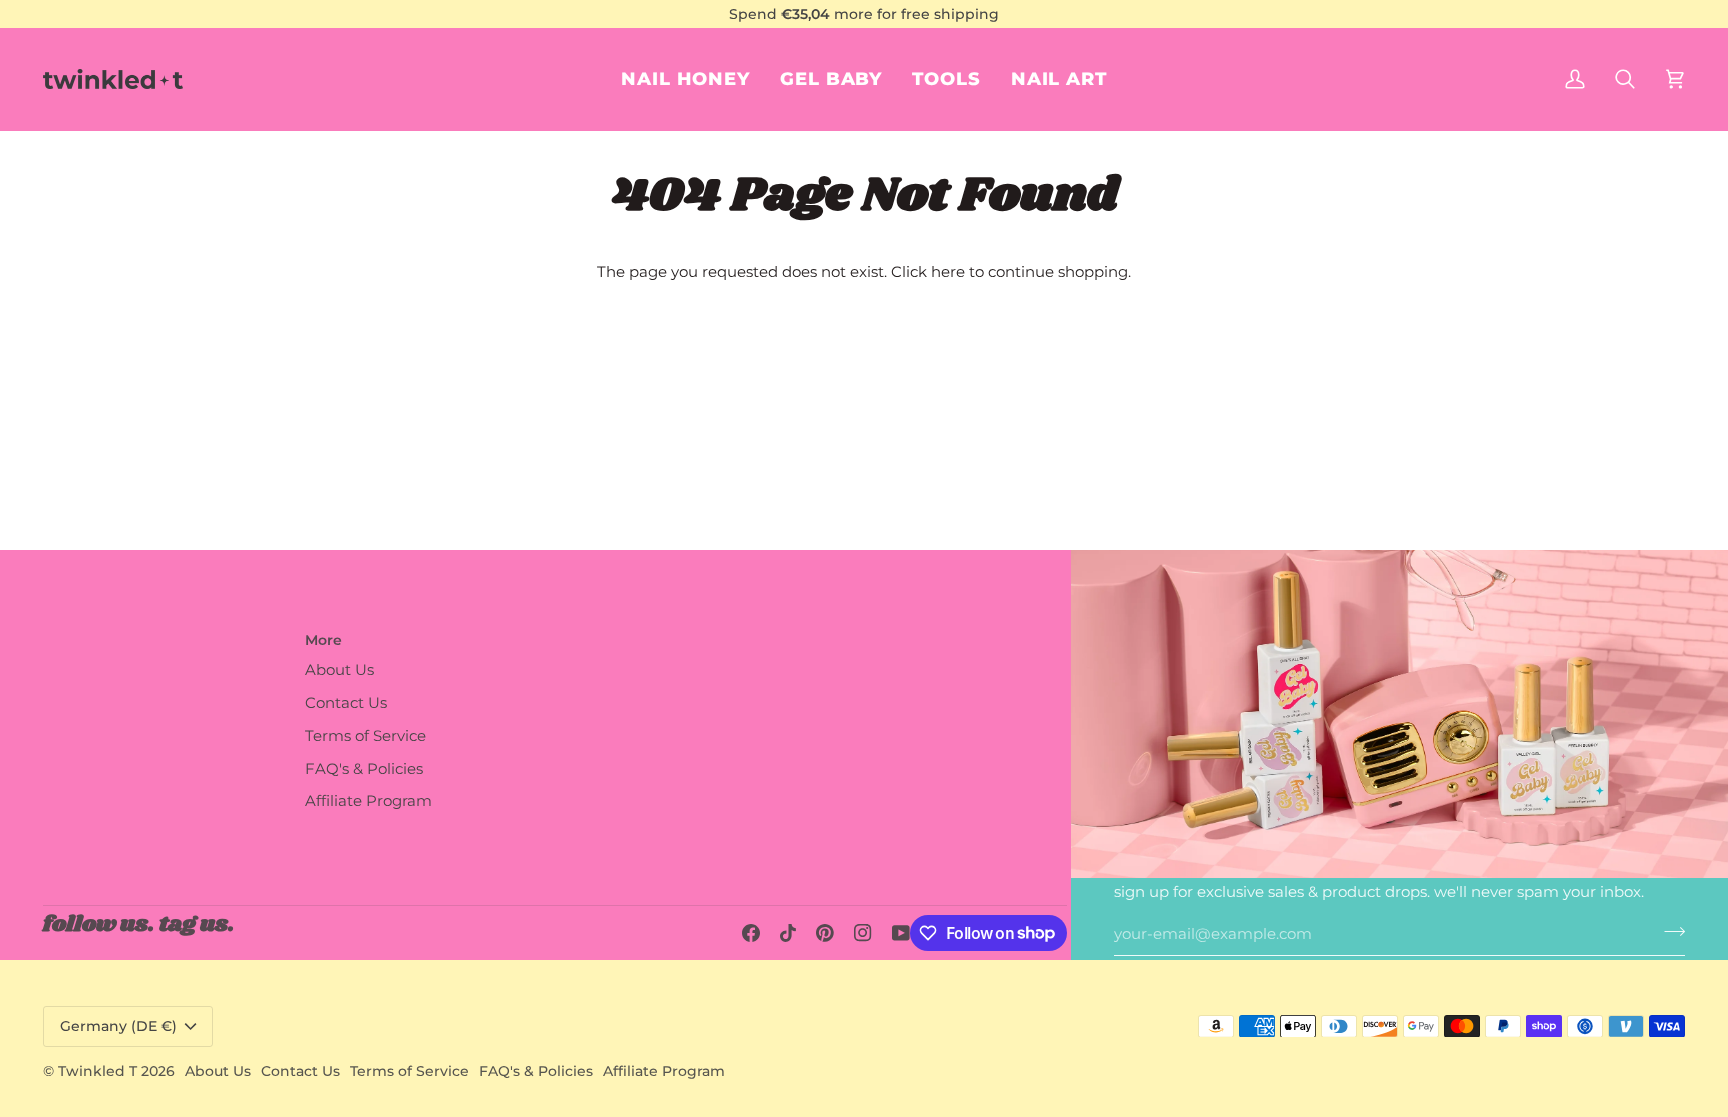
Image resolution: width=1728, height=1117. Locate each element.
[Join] (1668, 932)
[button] (1059, 79)
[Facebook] (751, 933)
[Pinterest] (825, 933)
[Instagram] (863, 933)
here (948, 272)
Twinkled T (97, 1071)
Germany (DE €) (118, 1026)
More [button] (323, 640)
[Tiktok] (788, 933)
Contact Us (346, 703)
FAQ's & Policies (364, 769)
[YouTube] (901, 933)
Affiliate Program (368, 801)
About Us (339, 670)
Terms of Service (365, 736)
